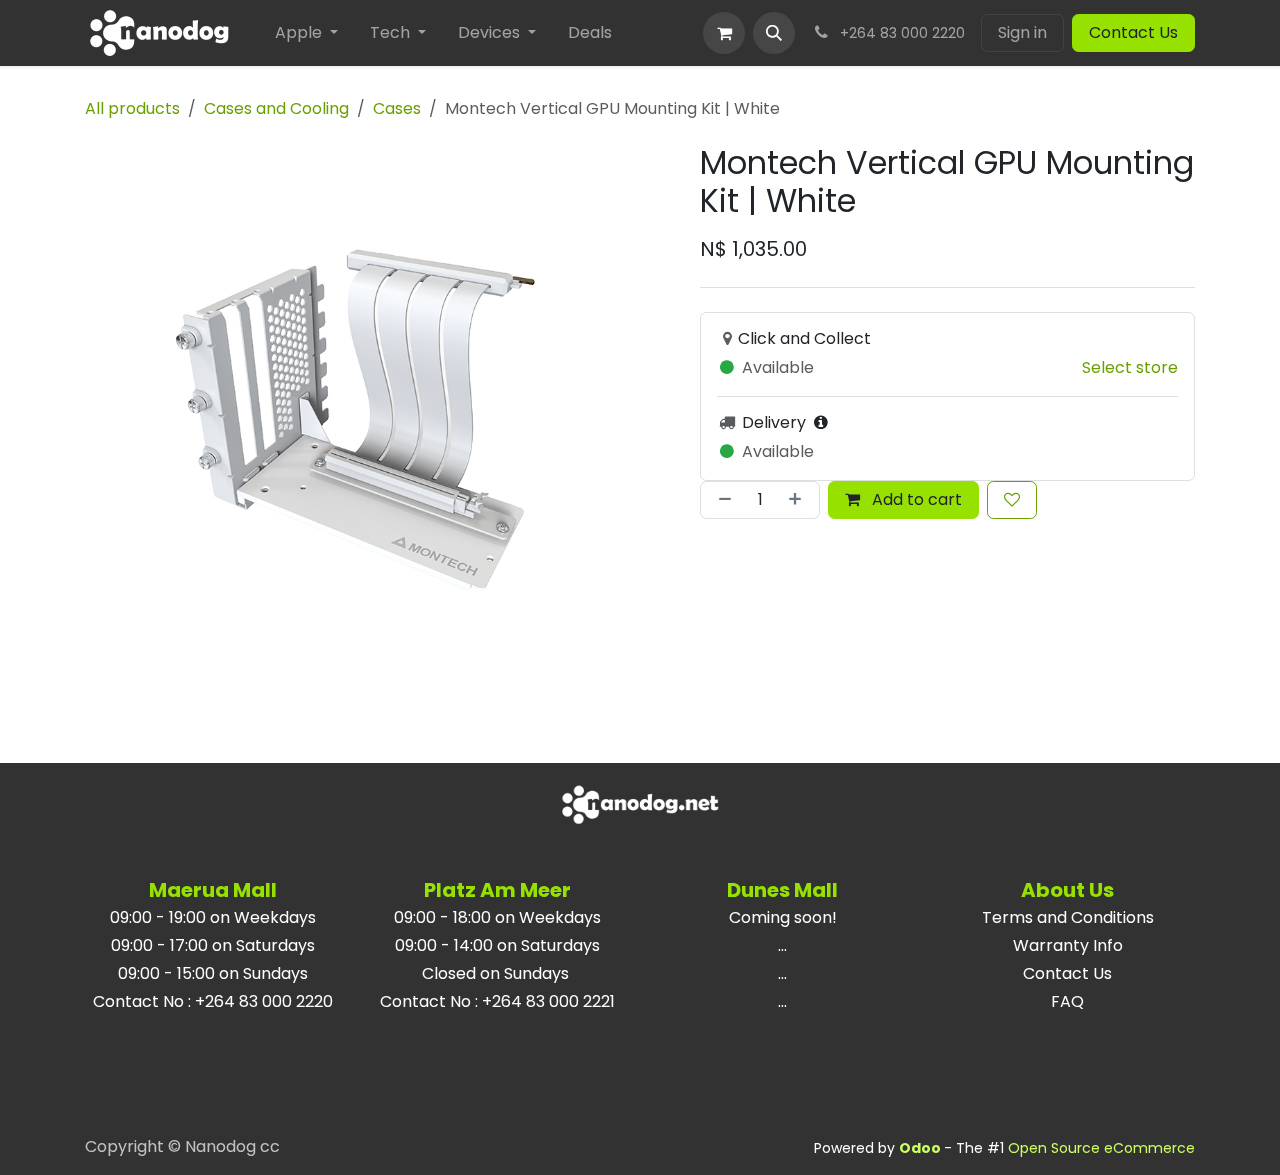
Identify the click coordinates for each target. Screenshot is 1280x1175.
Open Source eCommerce (1101, 1148)
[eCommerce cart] (724, 33)
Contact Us (1133, 32)
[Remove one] (721, 500)
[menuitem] (306, 33)
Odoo (921, 1148)
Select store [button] (1130, 367)
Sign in (1022, 32)
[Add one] (799, 500)
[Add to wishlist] (1012, 500)
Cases (397, 108)
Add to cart (915, 499)
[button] (774, 33)
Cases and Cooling (276, 108)
